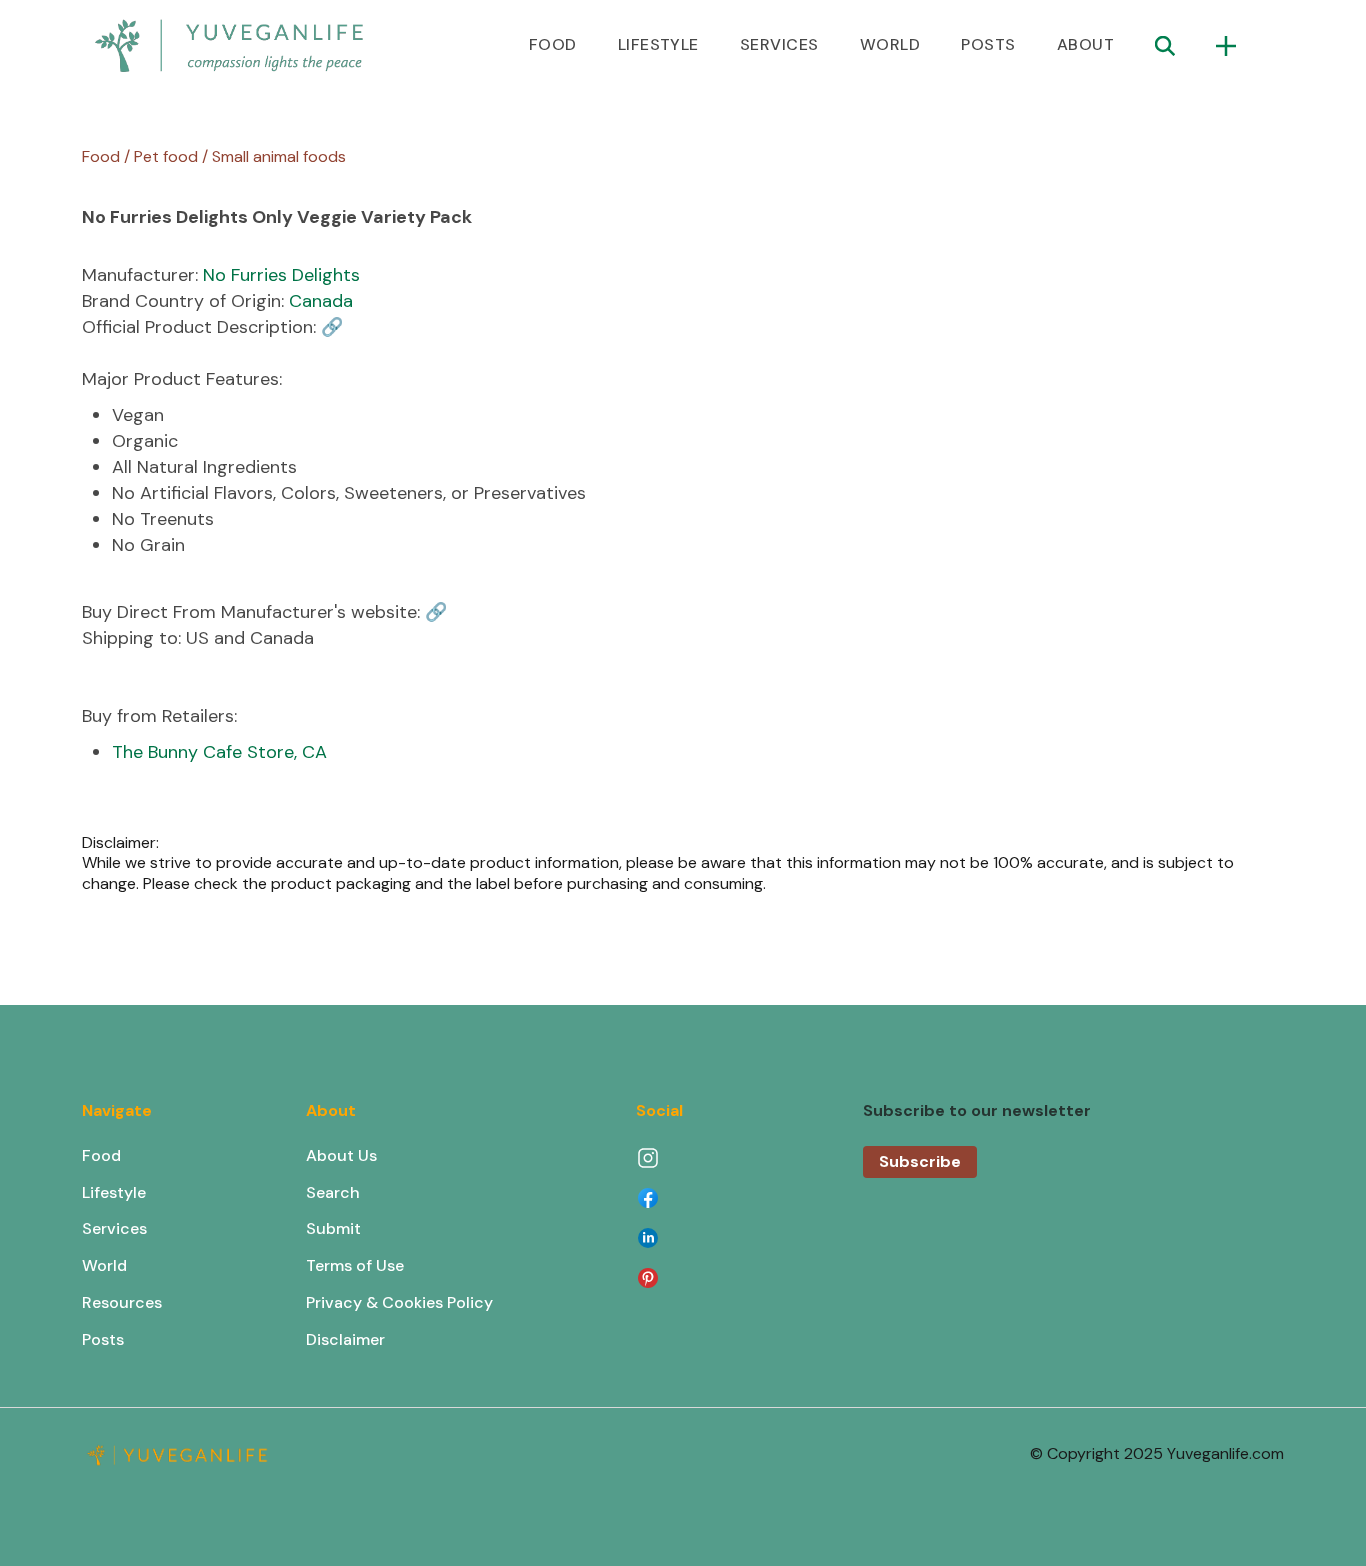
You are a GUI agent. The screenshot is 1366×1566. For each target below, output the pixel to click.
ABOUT (1085, 44)
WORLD (890, 44)
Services (114, 1228)
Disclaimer (345, 1339)
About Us (341, 1155)
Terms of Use (355, 1265)
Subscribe (920, 1161)
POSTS (988, 44)
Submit (333, 1228)
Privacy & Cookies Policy (399, 1302)
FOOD (553, 44)
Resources (122, 1302)
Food (101, 1155)
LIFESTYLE (658, 44)
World (104, 1265)
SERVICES (779, 44)
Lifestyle (114, 1192)
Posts (103, 1339)
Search (333, 1192)
